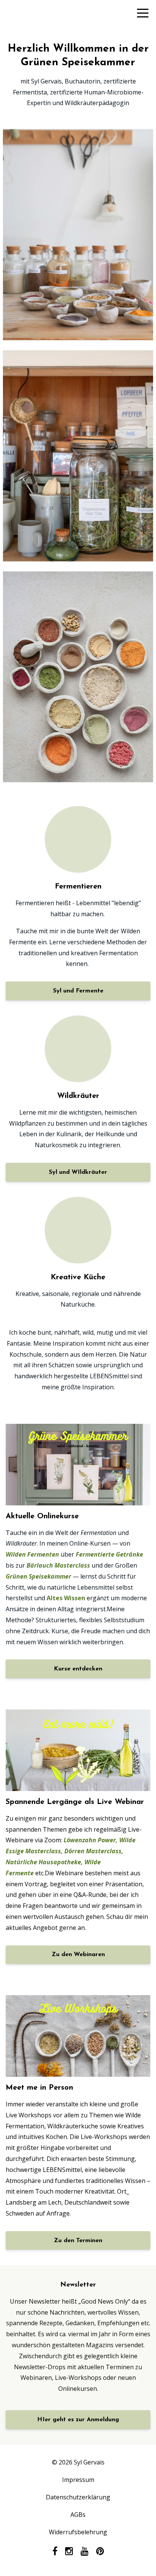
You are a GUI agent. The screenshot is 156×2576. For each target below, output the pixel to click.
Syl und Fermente (78, 991)
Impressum (78, 2480)
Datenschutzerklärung (78, 2497)
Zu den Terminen (78, 2241)
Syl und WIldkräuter (78, 1172)
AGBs (78, 2515)
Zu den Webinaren (78, 1955)
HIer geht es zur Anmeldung (78, 2420)
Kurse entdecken (78, 1669)
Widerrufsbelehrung (78, 2532)
